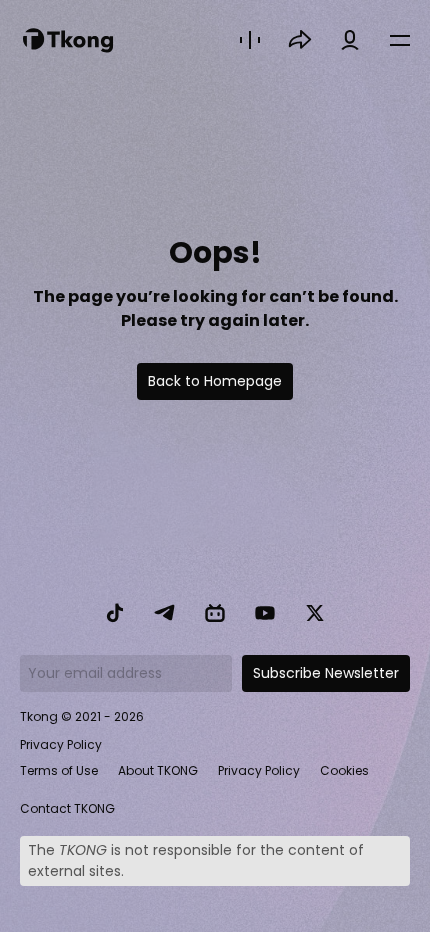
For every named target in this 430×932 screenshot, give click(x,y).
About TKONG (158, 770)
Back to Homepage (215, 381)
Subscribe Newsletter (326, 673)
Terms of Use (59, 770)
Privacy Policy (61, 744)
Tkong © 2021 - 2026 (82, 716)
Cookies (344, 770)
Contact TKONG (67, 808)
